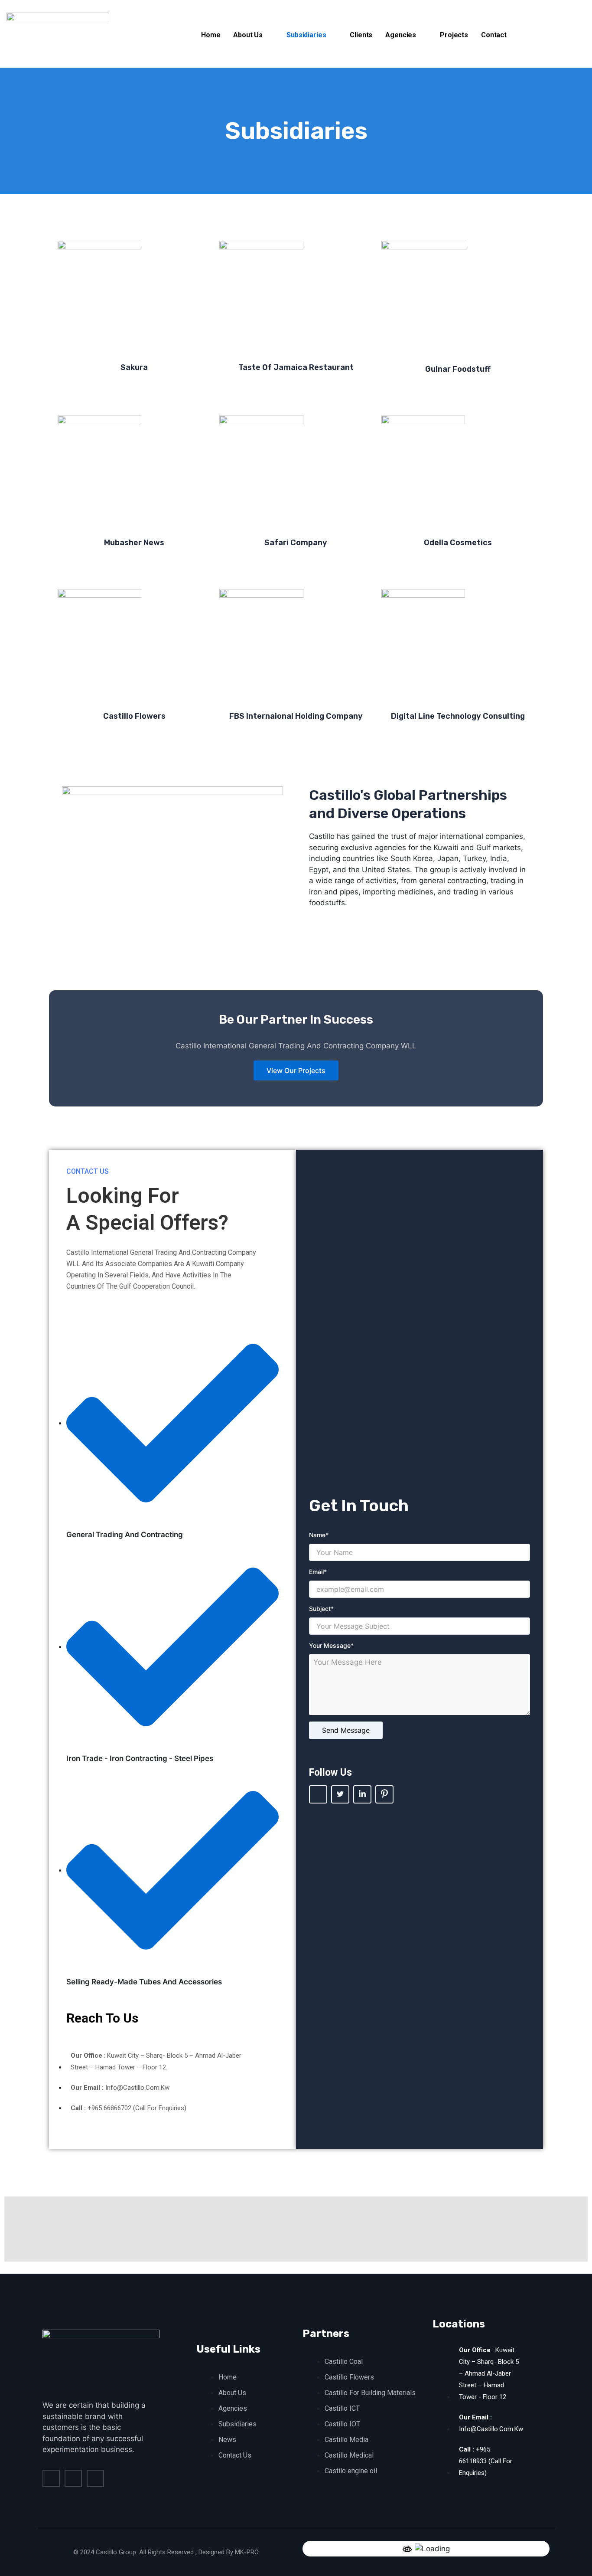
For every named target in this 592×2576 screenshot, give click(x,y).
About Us (248, 35)
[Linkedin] (362, 1794)
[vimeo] (95, 2478)
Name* (319, 1535)
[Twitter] (340, 1794)
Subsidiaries (306, 35)
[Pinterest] (384, 1794)
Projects (454, 35)
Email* (318, 1572)
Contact (494, 35)
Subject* (321, 1609)
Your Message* (331, 1645)
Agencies (401, 35)
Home (211, 35)
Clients (361, 35)
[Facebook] (318, 1794)
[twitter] (73, 2478)
